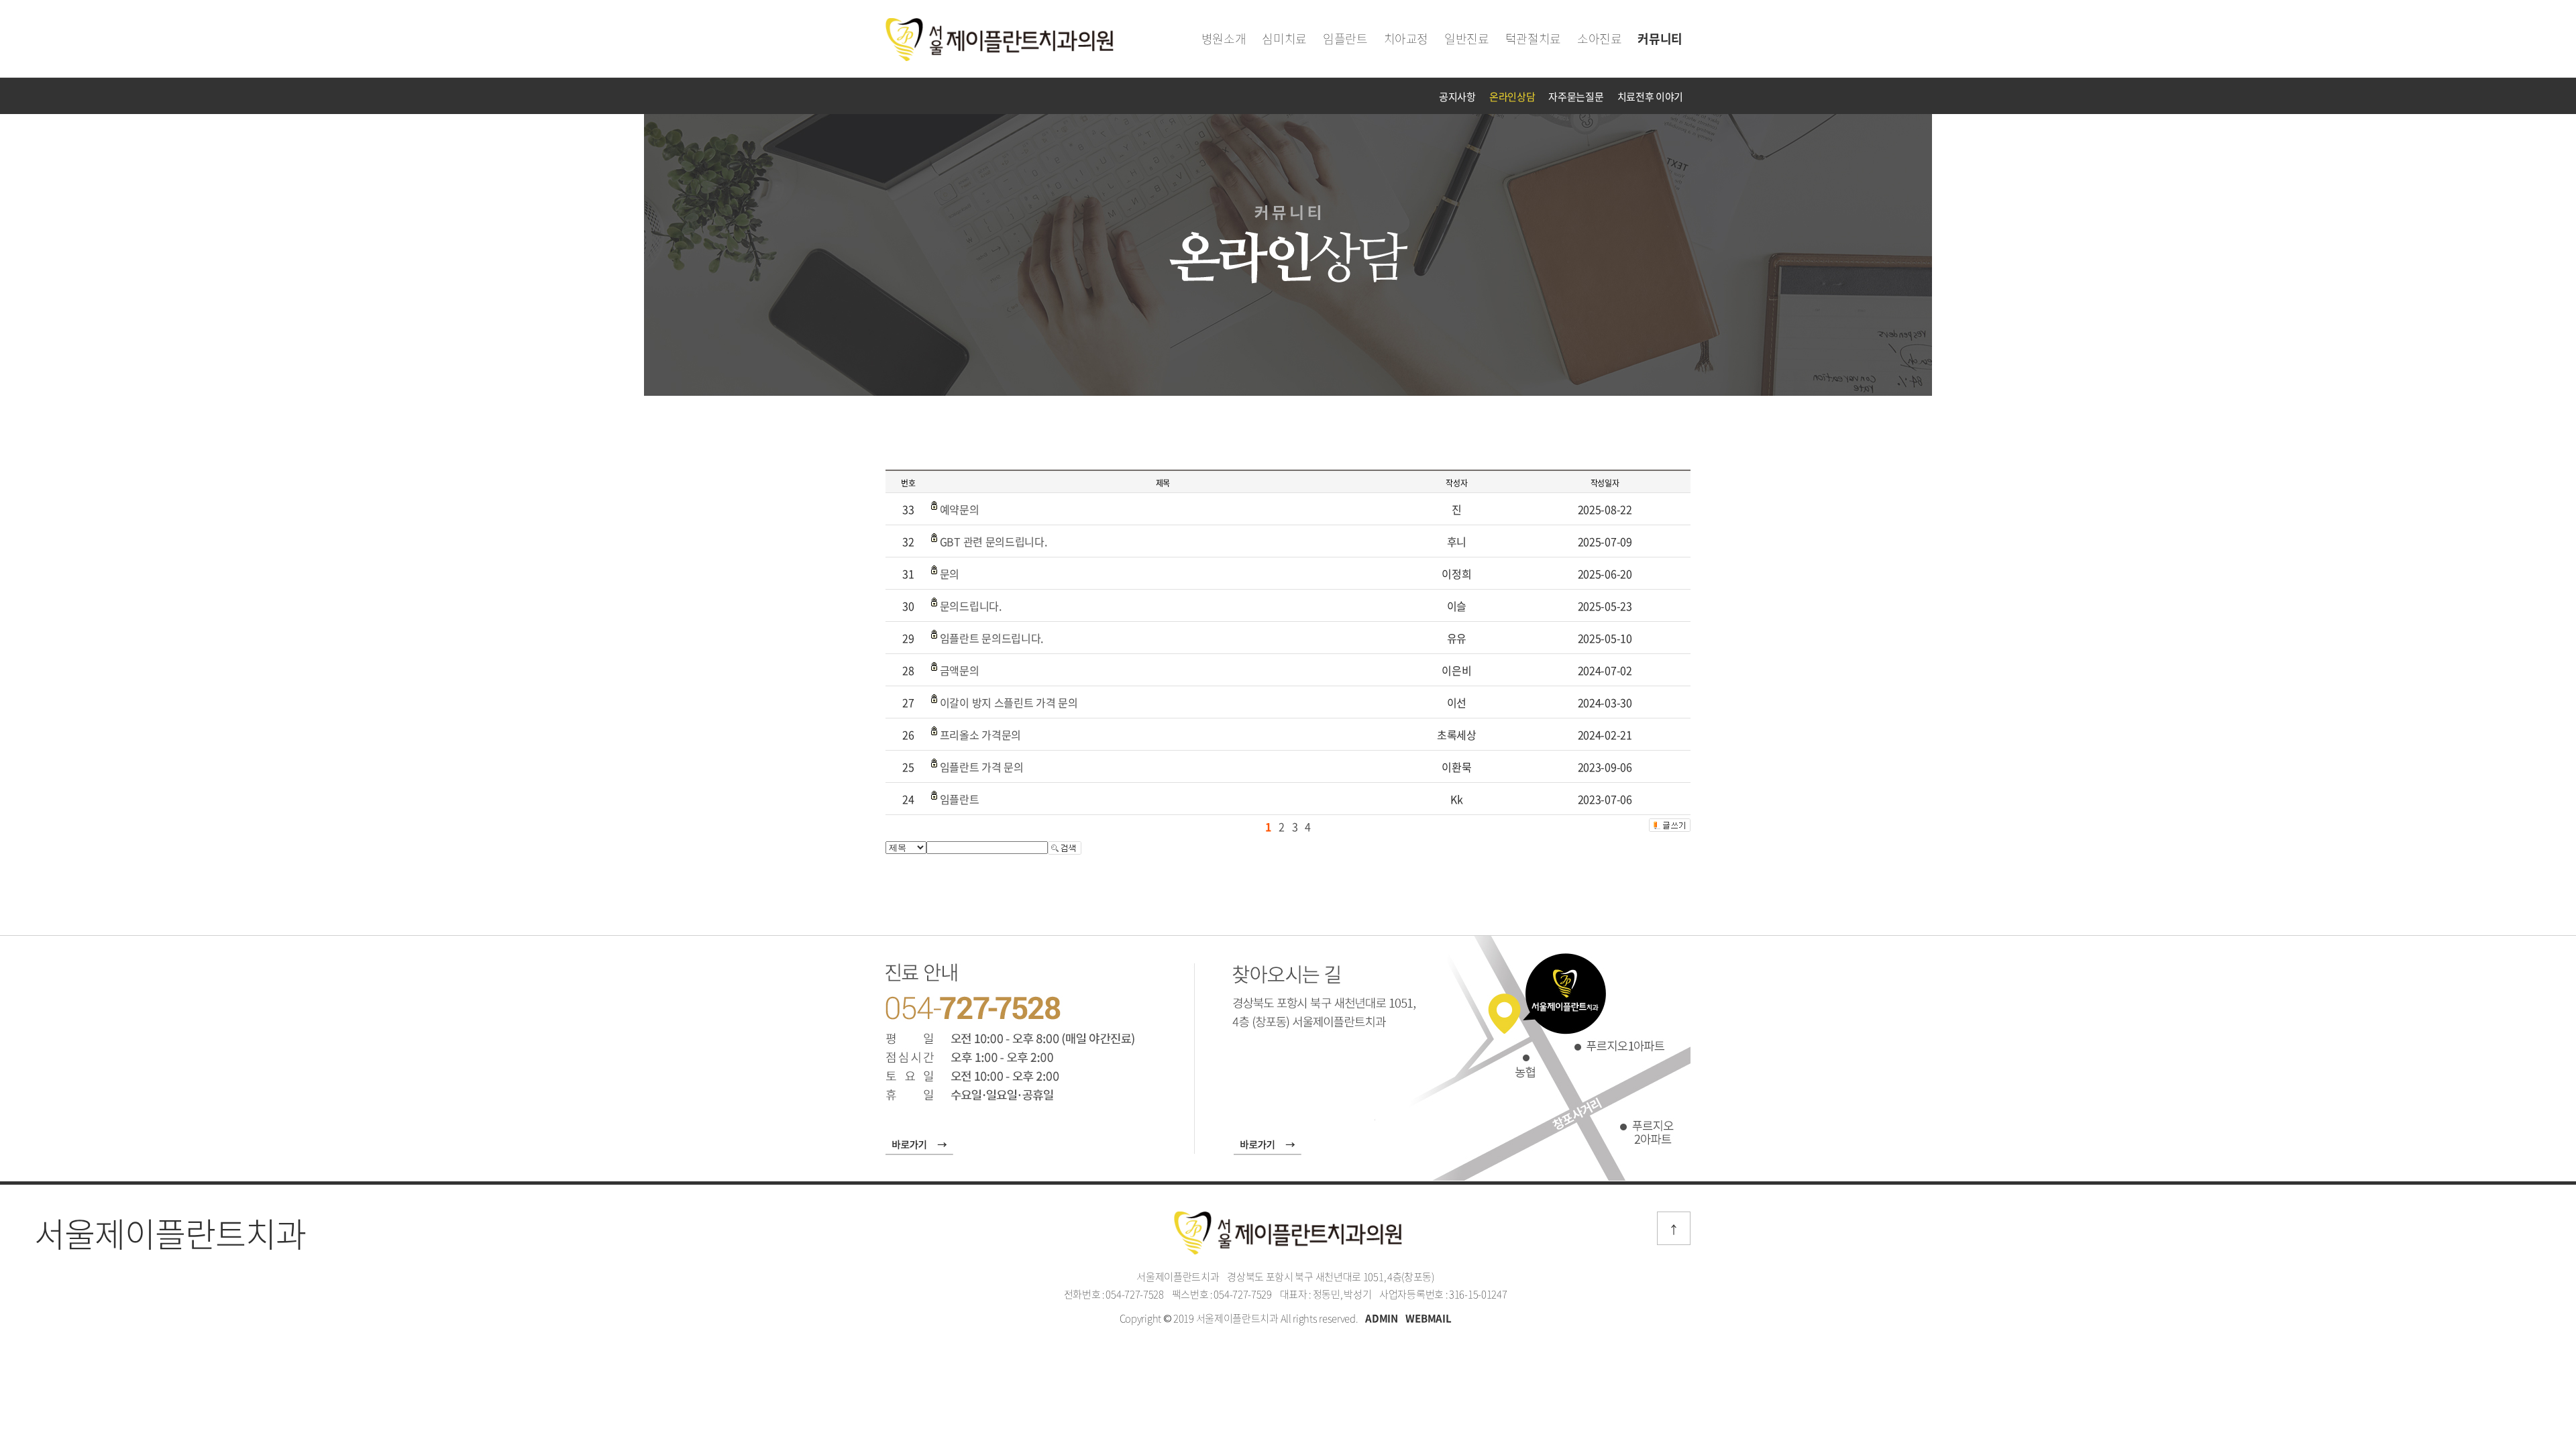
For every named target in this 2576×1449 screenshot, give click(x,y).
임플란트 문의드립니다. (991, 638)
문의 (950, 574)
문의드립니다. (971, 606)
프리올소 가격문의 (980, 735)
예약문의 (960, 509)
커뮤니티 (1660, 39)
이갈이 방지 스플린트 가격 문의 (1009, 702)
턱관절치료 (1533, 39)
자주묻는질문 (1576, 97)
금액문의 (960, 670)
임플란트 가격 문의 (982, 767)
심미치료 (1284, 39)
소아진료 (1600, 39)
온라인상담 (1512, 97)
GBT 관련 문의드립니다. (994, 541)
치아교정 (1406, 39)
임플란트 (1345, 39)
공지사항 (1457, 97)
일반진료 (1467, 39)
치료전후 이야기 (1651, 97)
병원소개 (1224, 39)
